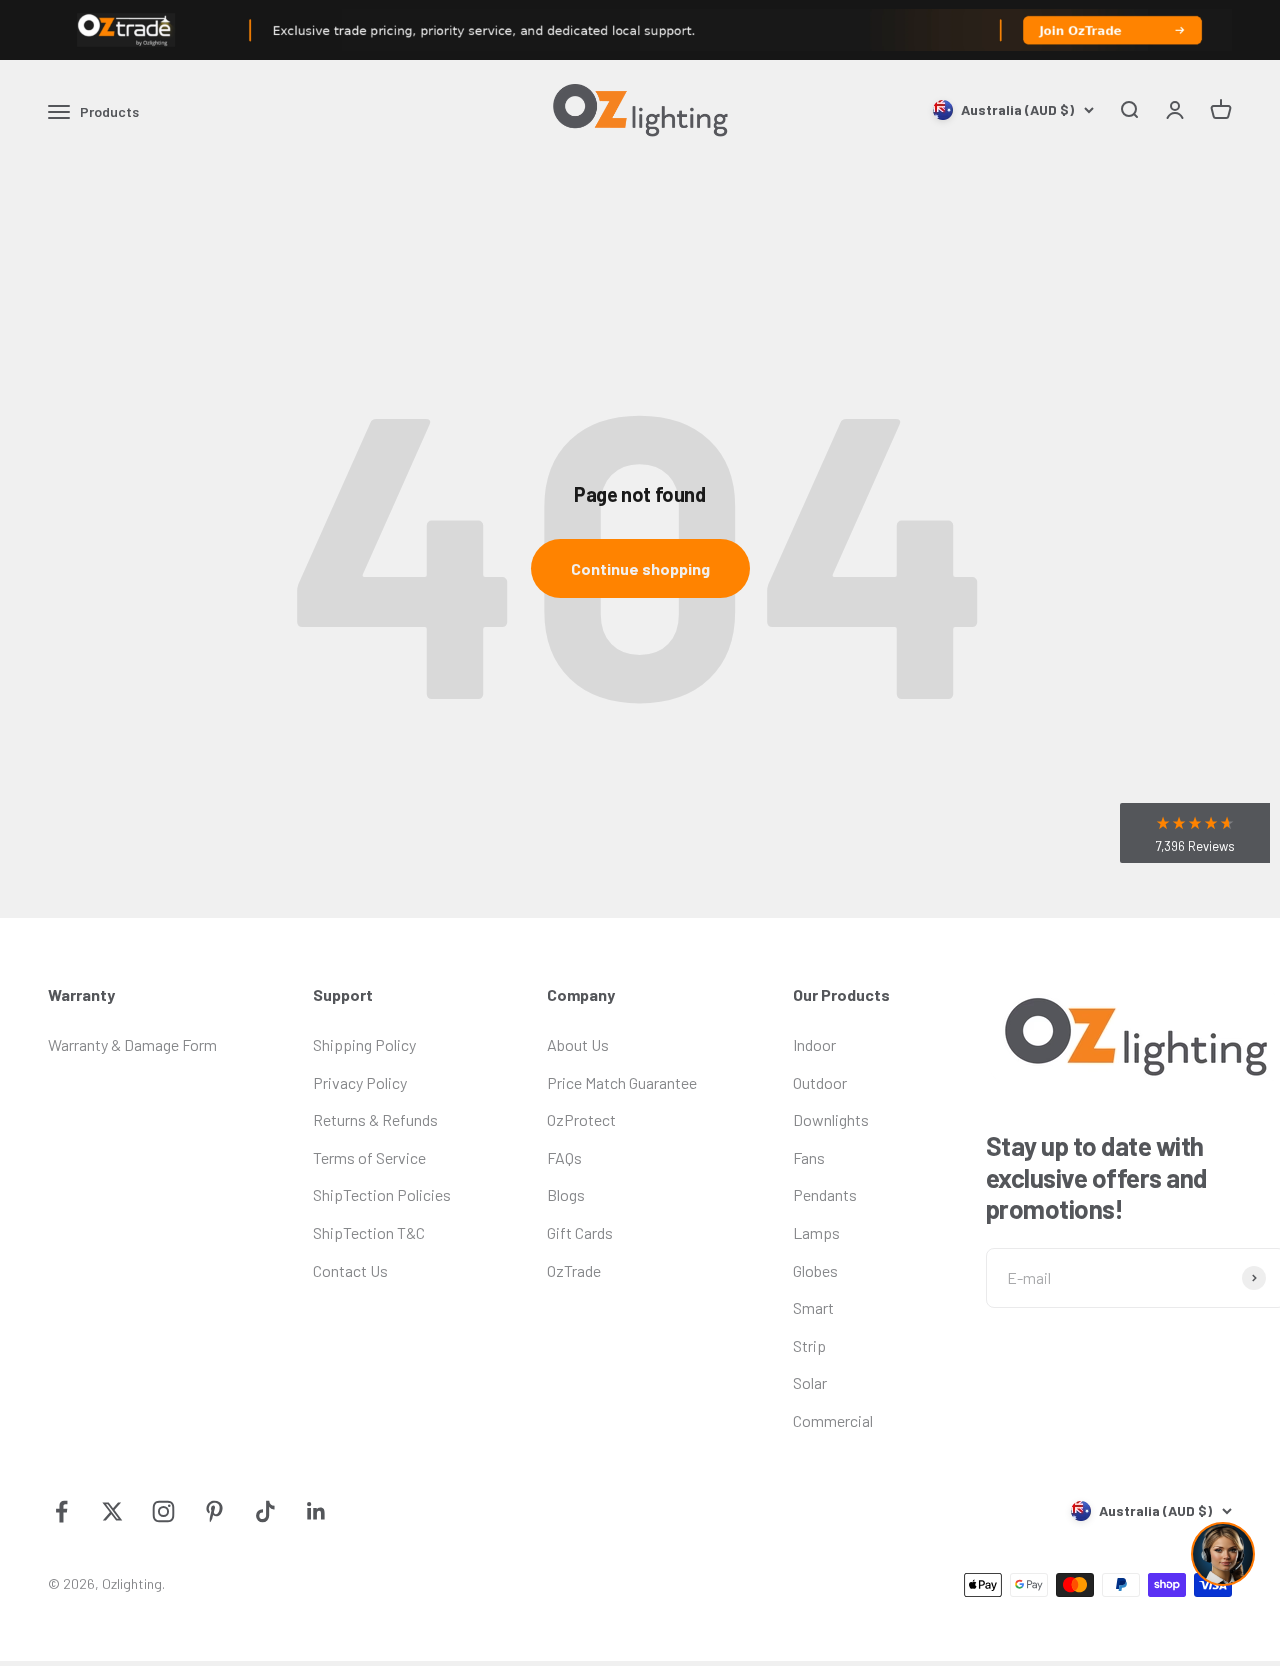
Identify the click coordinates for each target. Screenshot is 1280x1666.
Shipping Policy (364, 1044)
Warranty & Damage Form (132, 1044)
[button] (1195, 833)
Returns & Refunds (375, 1119)
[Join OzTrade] (640, 30)
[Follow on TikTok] (265, 1511)
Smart (813, 1307)
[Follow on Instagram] (163, 1511)
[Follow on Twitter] (112, 1511)
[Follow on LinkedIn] (316, 1511)
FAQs (564, 1157)
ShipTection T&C (369, 1232)
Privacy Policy (360, 1082)
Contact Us (350, 1270)
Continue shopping (640, 568)
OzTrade (574, 1270)
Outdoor (820, 1082)
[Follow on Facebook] (61, 1511)
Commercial (833, 1420)
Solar (810, 1382)
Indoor (814, 1044)
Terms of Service (369, 1157)
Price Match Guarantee (622, 1082)
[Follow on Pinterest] (214, 1511)
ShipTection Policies (382, 1194)
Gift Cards (580, 1232)
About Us (578, 1044)
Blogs (566, 1194)
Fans (809, 1157)
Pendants (825, 1194)
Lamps (816, 1232)
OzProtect (581, 1119)
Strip (809, 1345)
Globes (815, 1270)
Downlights (831, 1119)
